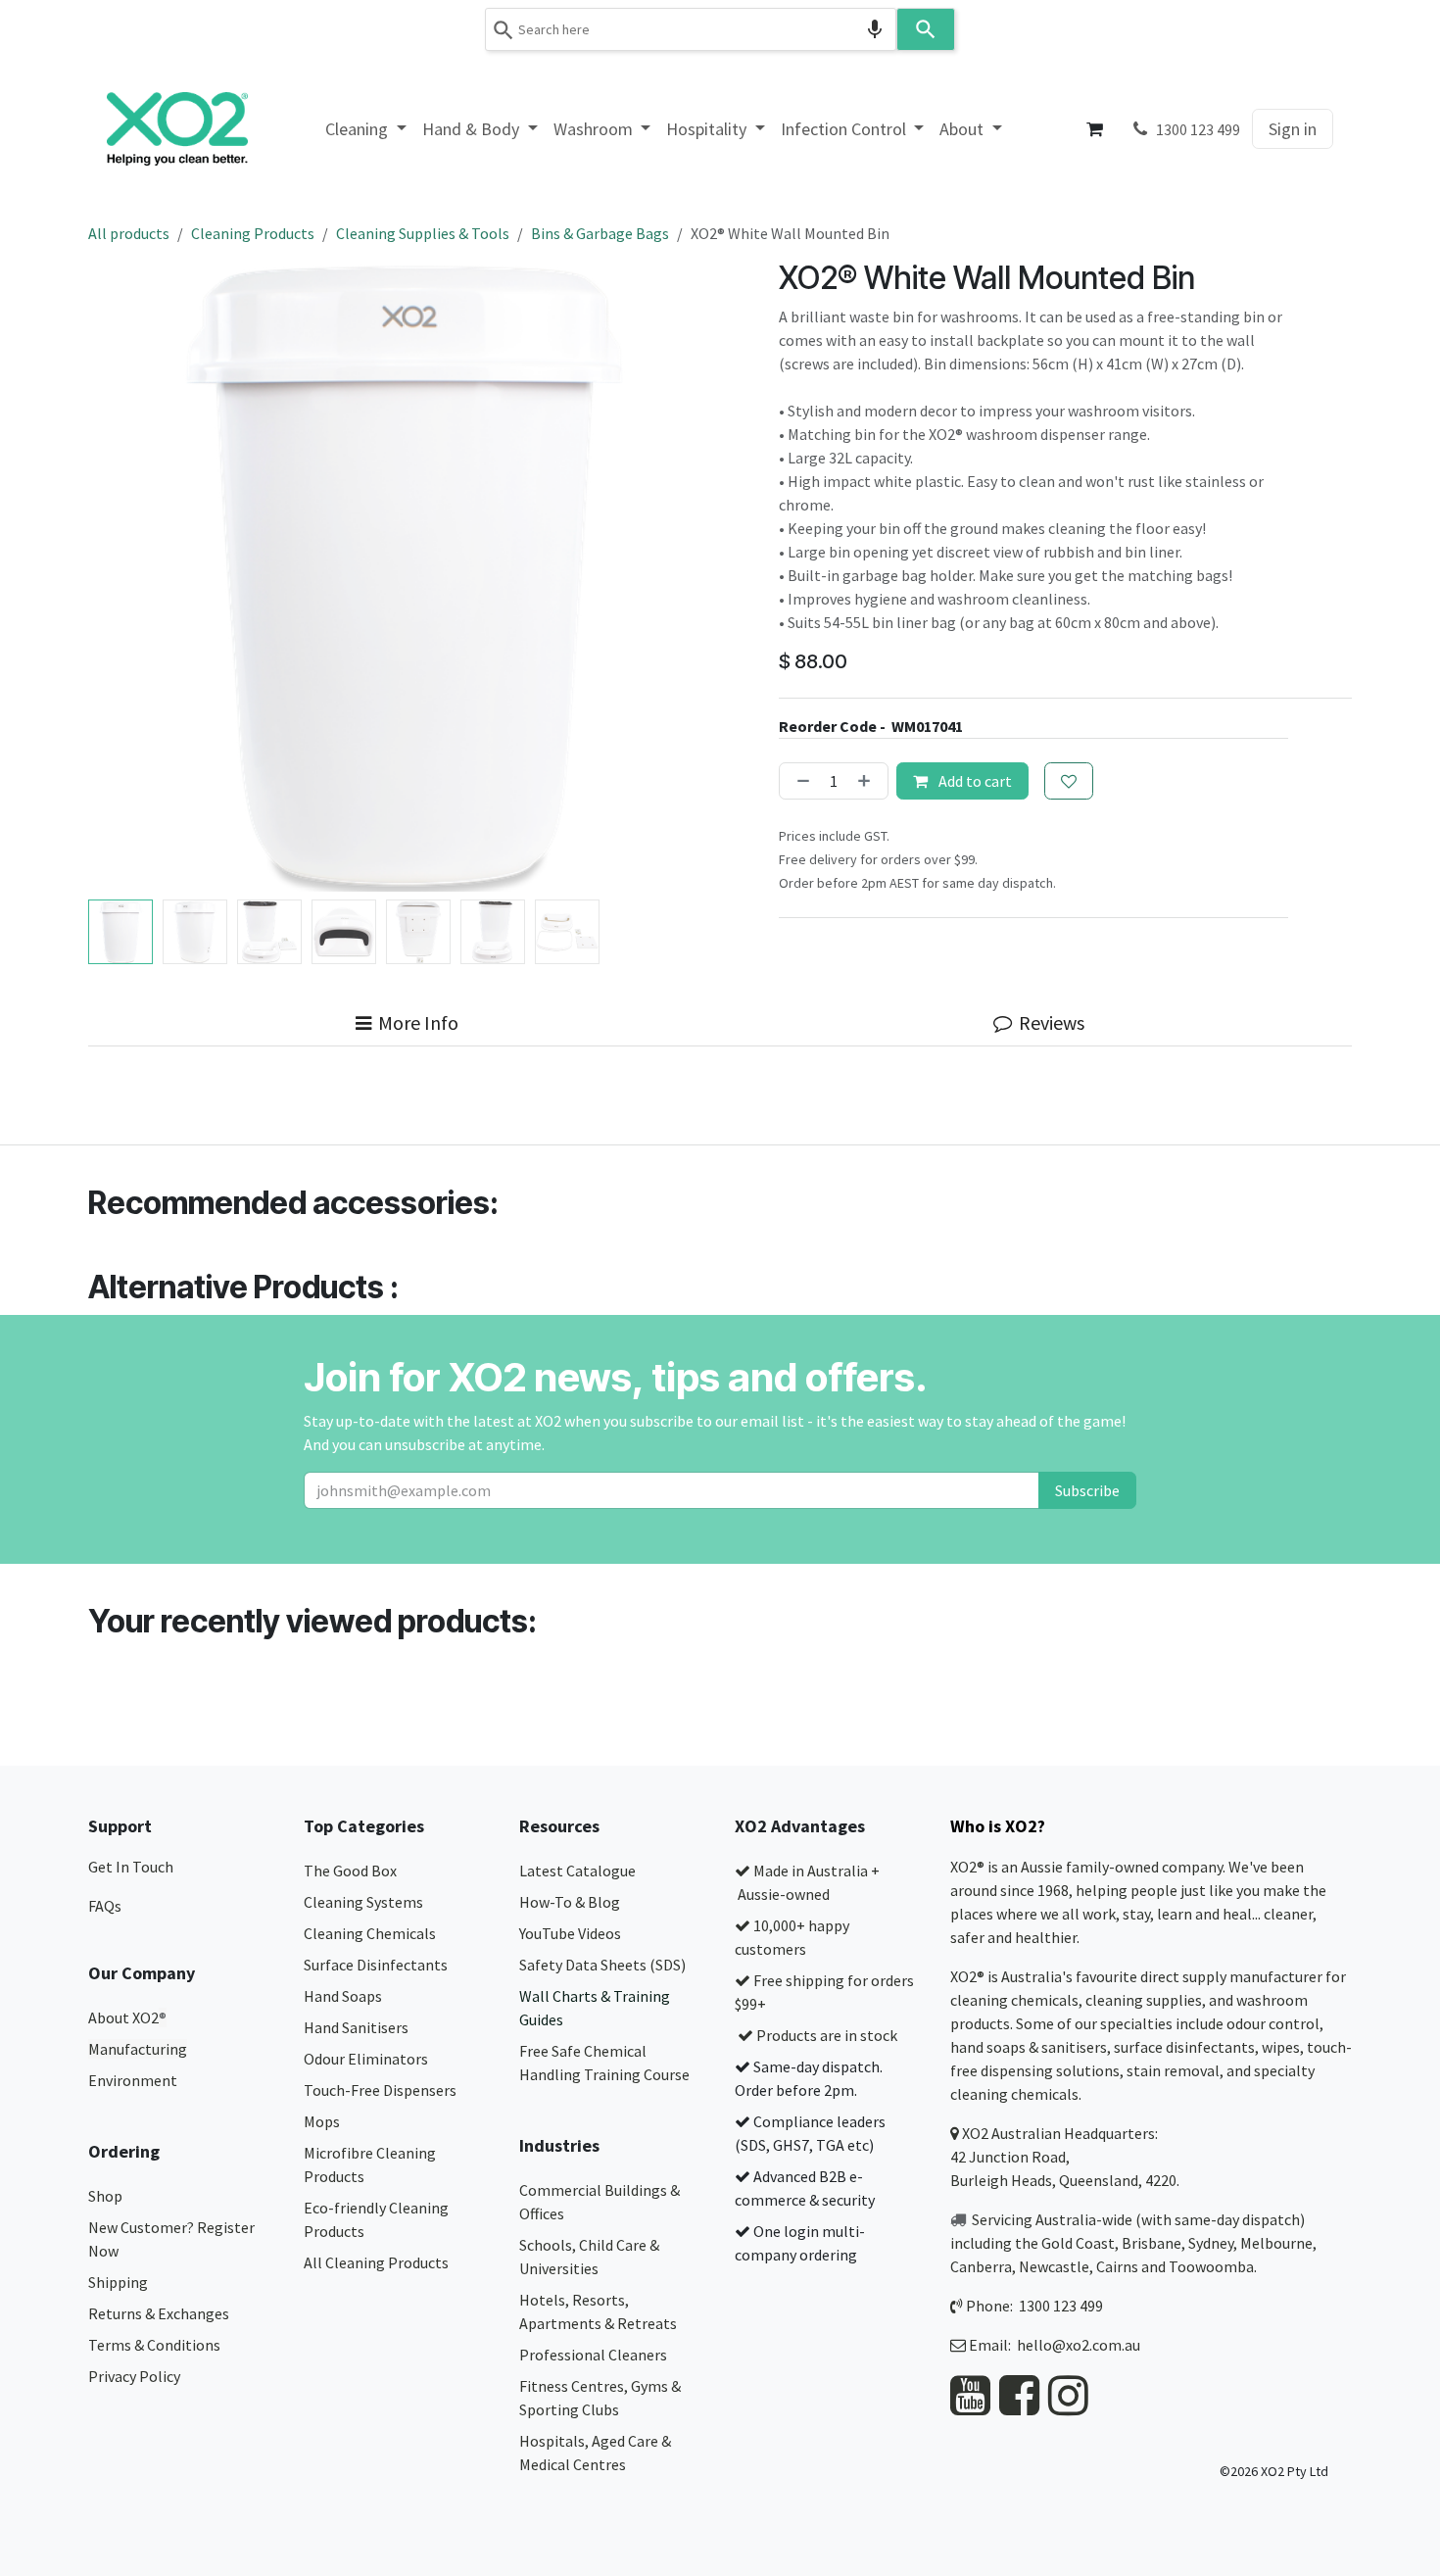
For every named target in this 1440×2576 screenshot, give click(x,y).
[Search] (926, 29)
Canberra (981, 2266)
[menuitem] (366, 129)
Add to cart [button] (974, 781)
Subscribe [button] (1087, 1490)
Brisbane (1152, 2243)
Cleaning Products (253, 233)
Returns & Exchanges (160, 2313)
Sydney (1211, 2243)
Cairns (1117, 2266)
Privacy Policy (134, 2376)
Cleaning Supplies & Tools (423, 233)
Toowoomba (1211, 2266)
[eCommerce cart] (1095, 129)
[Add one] (868, 781)
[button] (120, 576)
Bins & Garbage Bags (600, 233)
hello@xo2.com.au (1079, 2345)
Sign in (1293, 129)
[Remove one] (799, 781)
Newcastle (1054, 2266)
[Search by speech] (875, 29)
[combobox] (691, 29)
